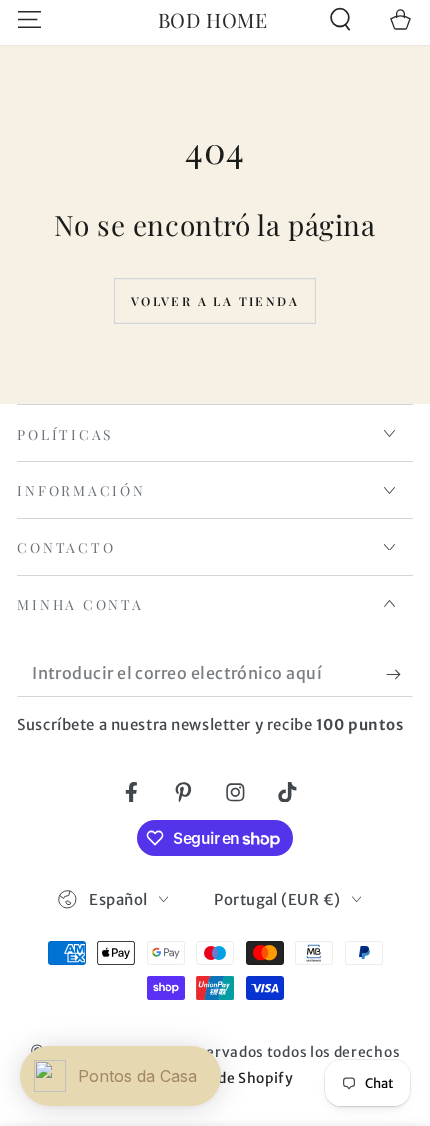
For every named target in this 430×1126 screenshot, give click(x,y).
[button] (340, 19)
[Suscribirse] (399, 674)
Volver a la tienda (215, 301)
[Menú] (30, 19)
